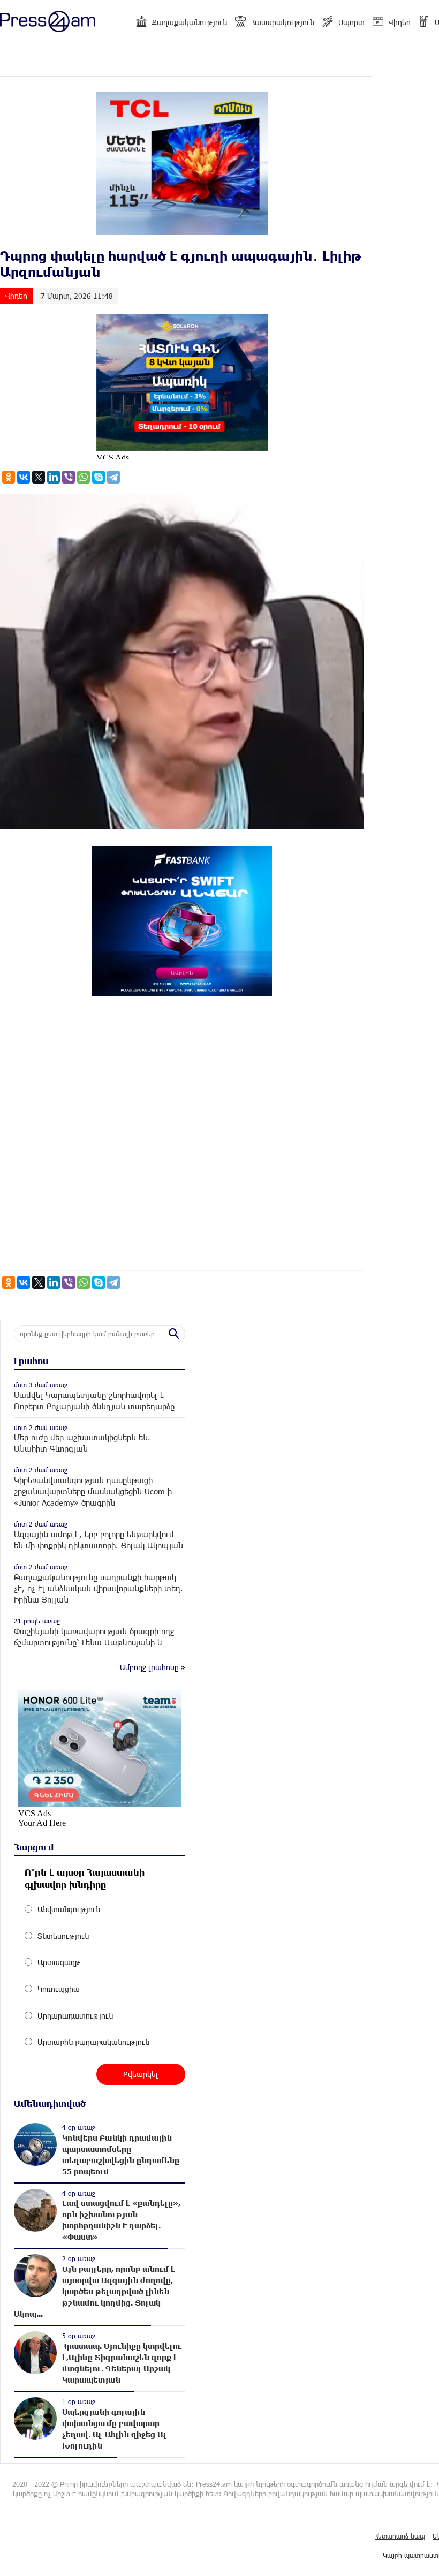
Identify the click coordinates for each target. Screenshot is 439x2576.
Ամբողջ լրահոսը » (153, 1667)
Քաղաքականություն (190, 22)
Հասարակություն (283, 22)
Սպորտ (351, 22)
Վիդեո (400, 22)
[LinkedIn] (54, 477)
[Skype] (99, 477)
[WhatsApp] (84, 477)
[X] (39, 477)
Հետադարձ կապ (400, 2536)
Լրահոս (31, 1361)
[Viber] (69, 477)
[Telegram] (113, 477)
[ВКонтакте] (24, 477)
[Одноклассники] (9, 477)
